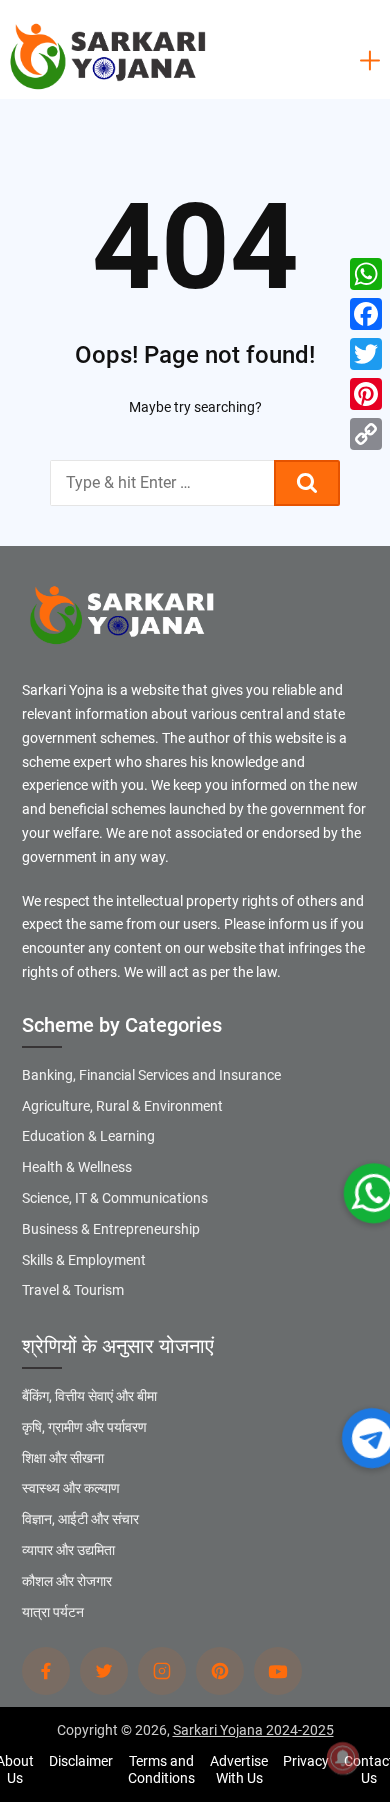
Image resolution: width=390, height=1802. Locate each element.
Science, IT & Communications (115, 1198)
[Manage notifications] (343, 1758)
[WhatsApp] (366, 274)
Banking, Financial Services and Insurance (151, 1075)
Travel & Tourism (73, 1290)
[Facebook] (366, 314)
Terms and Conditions (161, 1769)
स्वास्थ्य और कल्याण (71, 1488)
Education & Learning (88, 1136)
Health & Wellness (77, 1167)
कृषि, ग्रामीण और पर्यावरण (84, 1427)
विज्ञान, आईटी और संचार (80, 1519)
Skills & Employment (84, 1260)
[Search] (307, 483)
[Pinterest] (366, 394)
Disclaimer (81, 1761)
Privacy (306, 1761)
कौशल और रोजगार (67, 1581)
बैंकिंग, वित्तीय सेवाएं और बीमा (89, 1396)
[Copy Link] (366, 434)
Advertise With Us (239, 1769)
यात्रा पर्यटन (53, 1612)
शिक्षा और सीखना (63, 1458)
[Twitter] (366, 354)
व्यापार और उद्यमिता (68, 1550)
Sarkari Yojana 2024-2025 (253, 1730)
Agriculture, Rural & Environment (122, 1106)
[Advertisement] (195, 195)
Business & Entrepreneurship (111, 1229)
